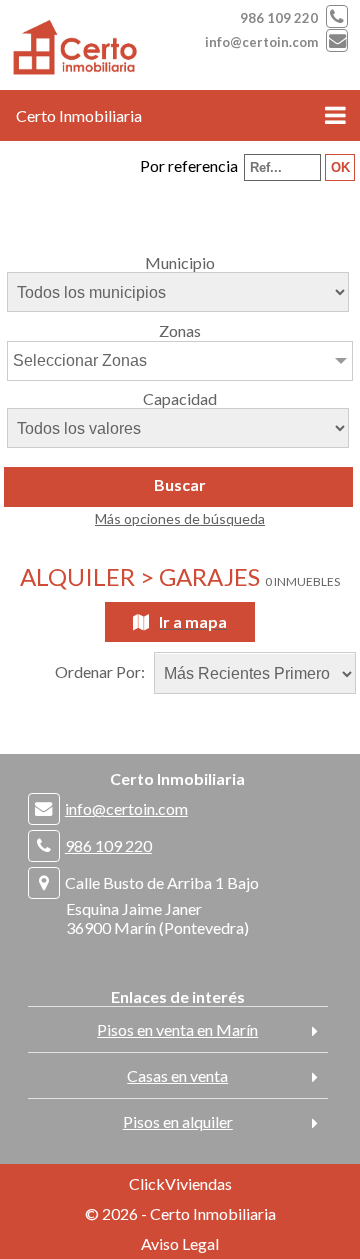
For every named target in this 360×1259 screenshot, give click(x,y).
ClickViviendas (180, 1183)
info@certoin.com (261, 42)
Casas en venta (177, 1075)
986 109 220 (279, 18)
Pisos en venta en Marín (177, 1029)
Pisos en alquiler (178, 1121)
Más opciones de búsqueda (180, 518)
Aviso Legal (180, 1243)
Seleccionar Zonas (80, 360)
